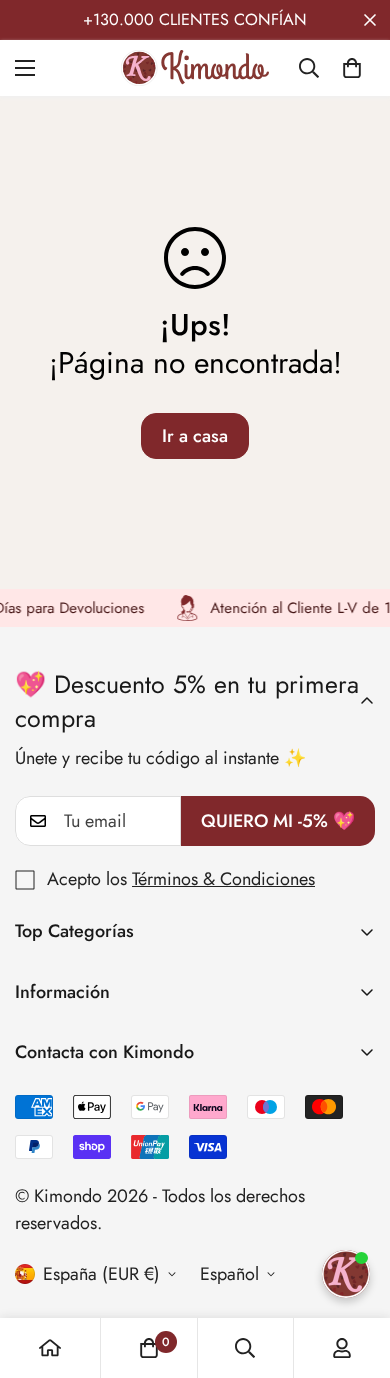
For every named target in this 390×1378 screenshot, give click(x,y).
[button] (352, 68)
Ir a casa (195, 436)
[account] (342, 1348)
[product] (50, 1348)
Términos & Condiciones (223, 879)
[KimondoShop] (195, 68)
